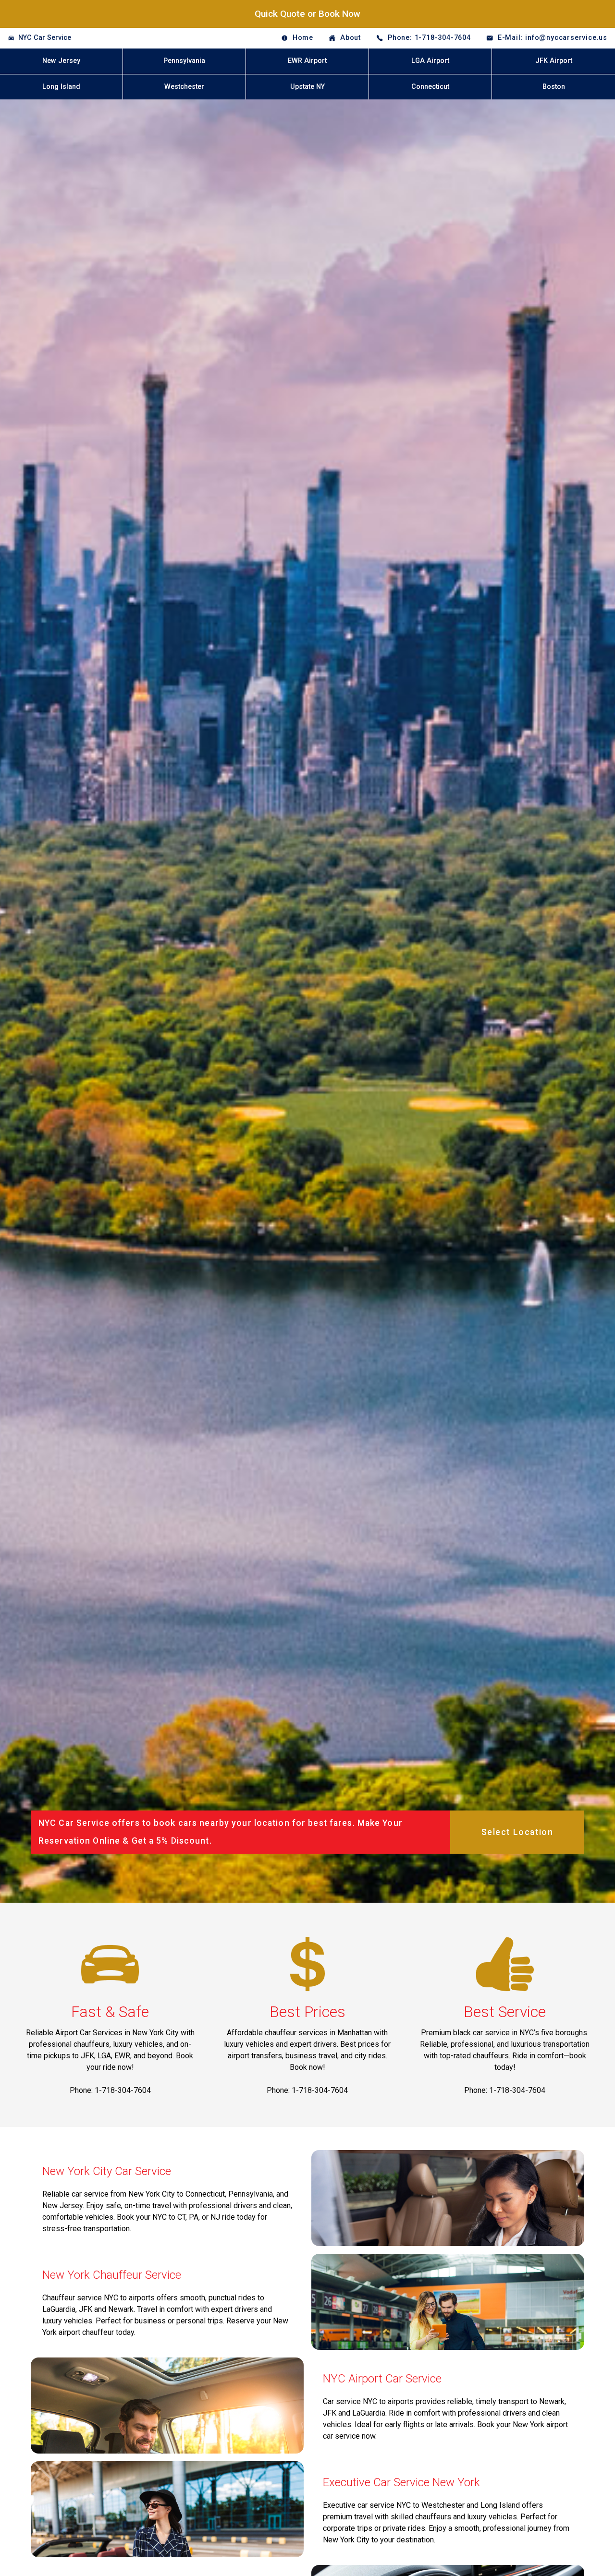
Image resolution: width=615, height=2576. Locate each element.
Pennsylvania (184, 61)
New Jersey (61, 61)
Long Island (61, 87)
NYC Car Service (45, 38)
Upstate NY (307, 87)
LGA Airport (430, 61)
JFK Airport (554, 61)
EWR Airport (307, 61)
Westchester (184, 87)
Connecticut (430, 87)
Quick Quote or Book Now (307, 14)
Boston (554, 87)
